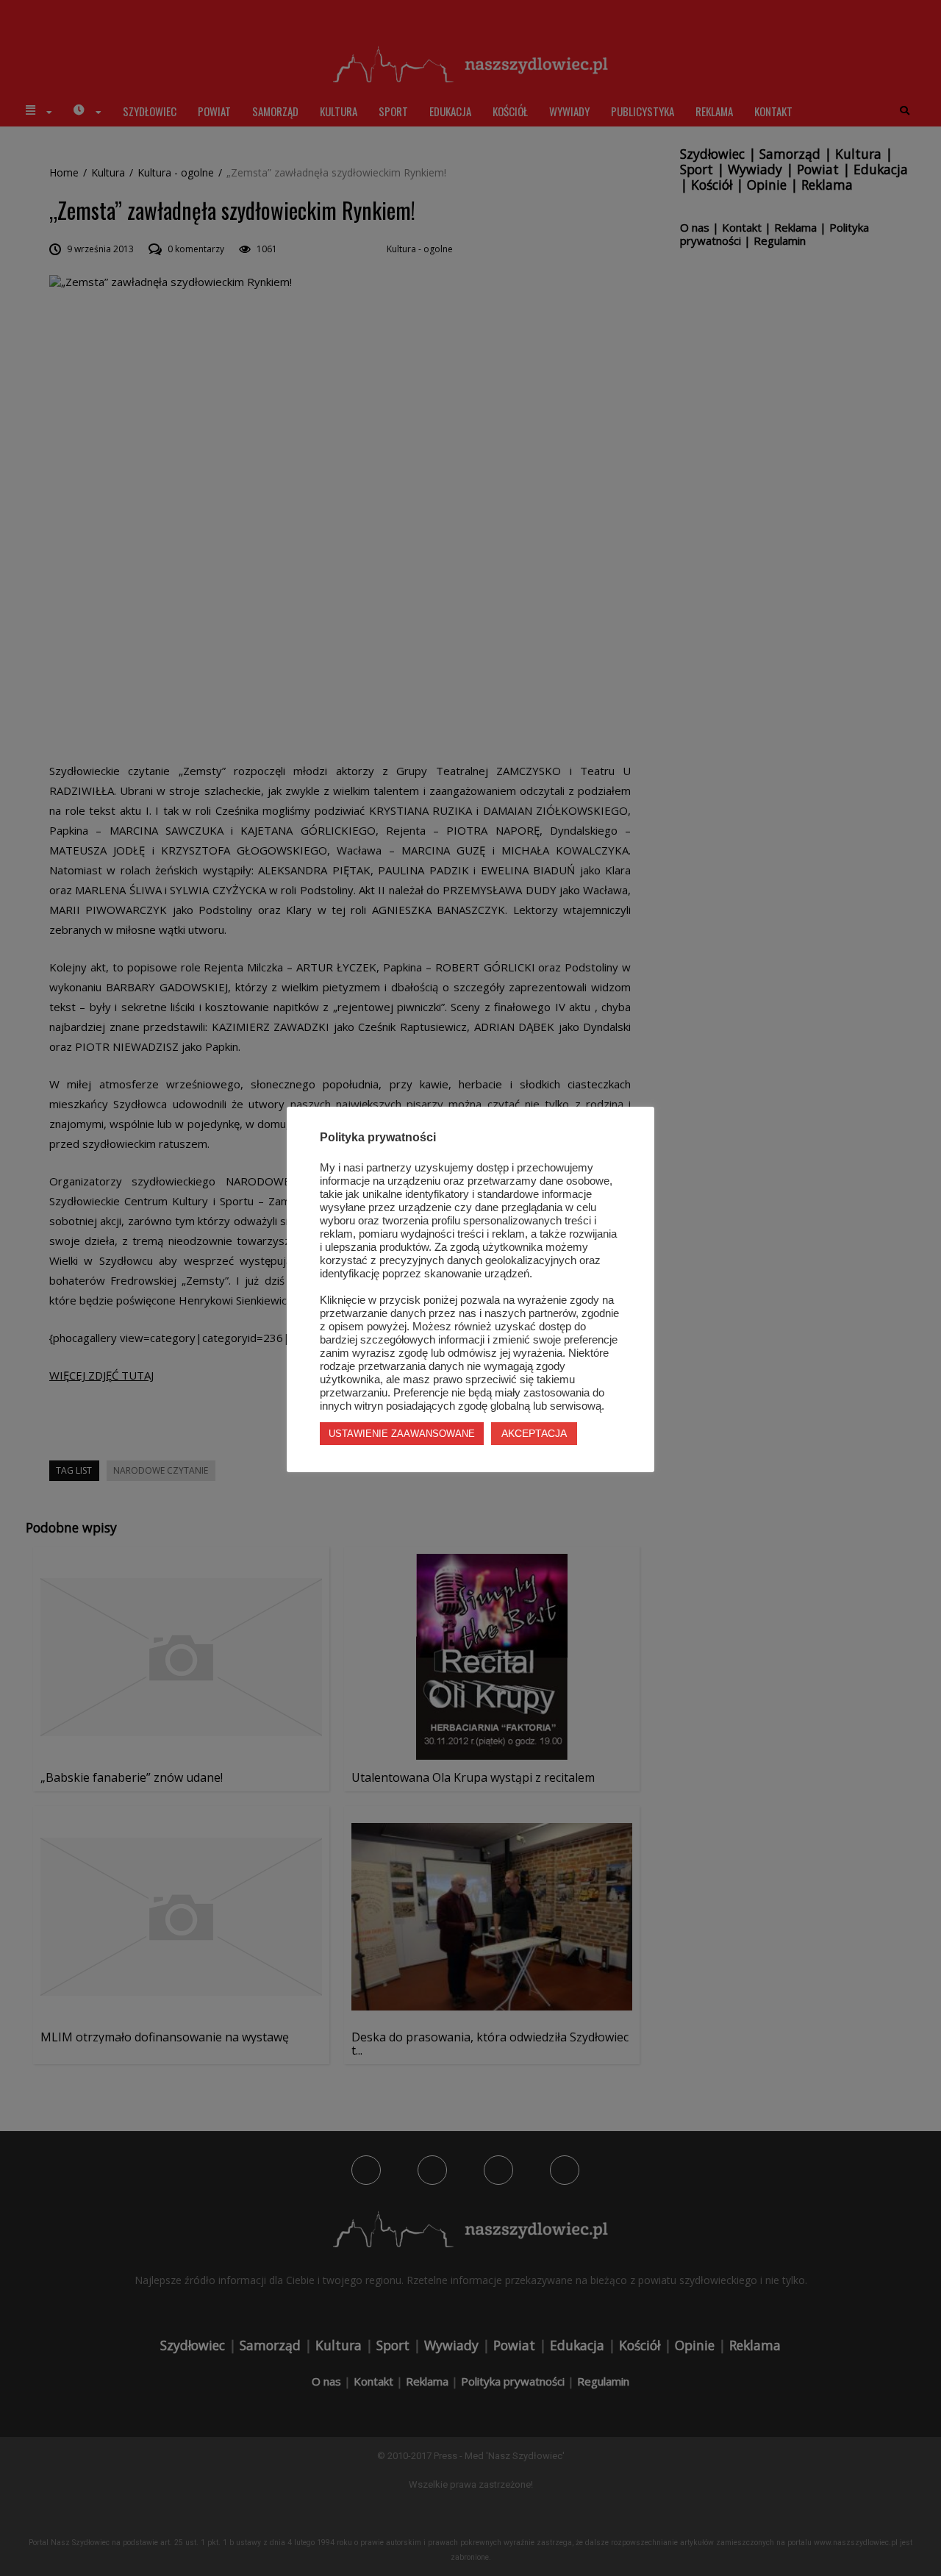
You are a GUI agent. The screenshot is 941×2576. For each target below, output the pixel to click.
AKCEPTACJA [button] (534, 1433)
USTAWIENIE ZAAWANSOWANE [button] (402, 1434)
